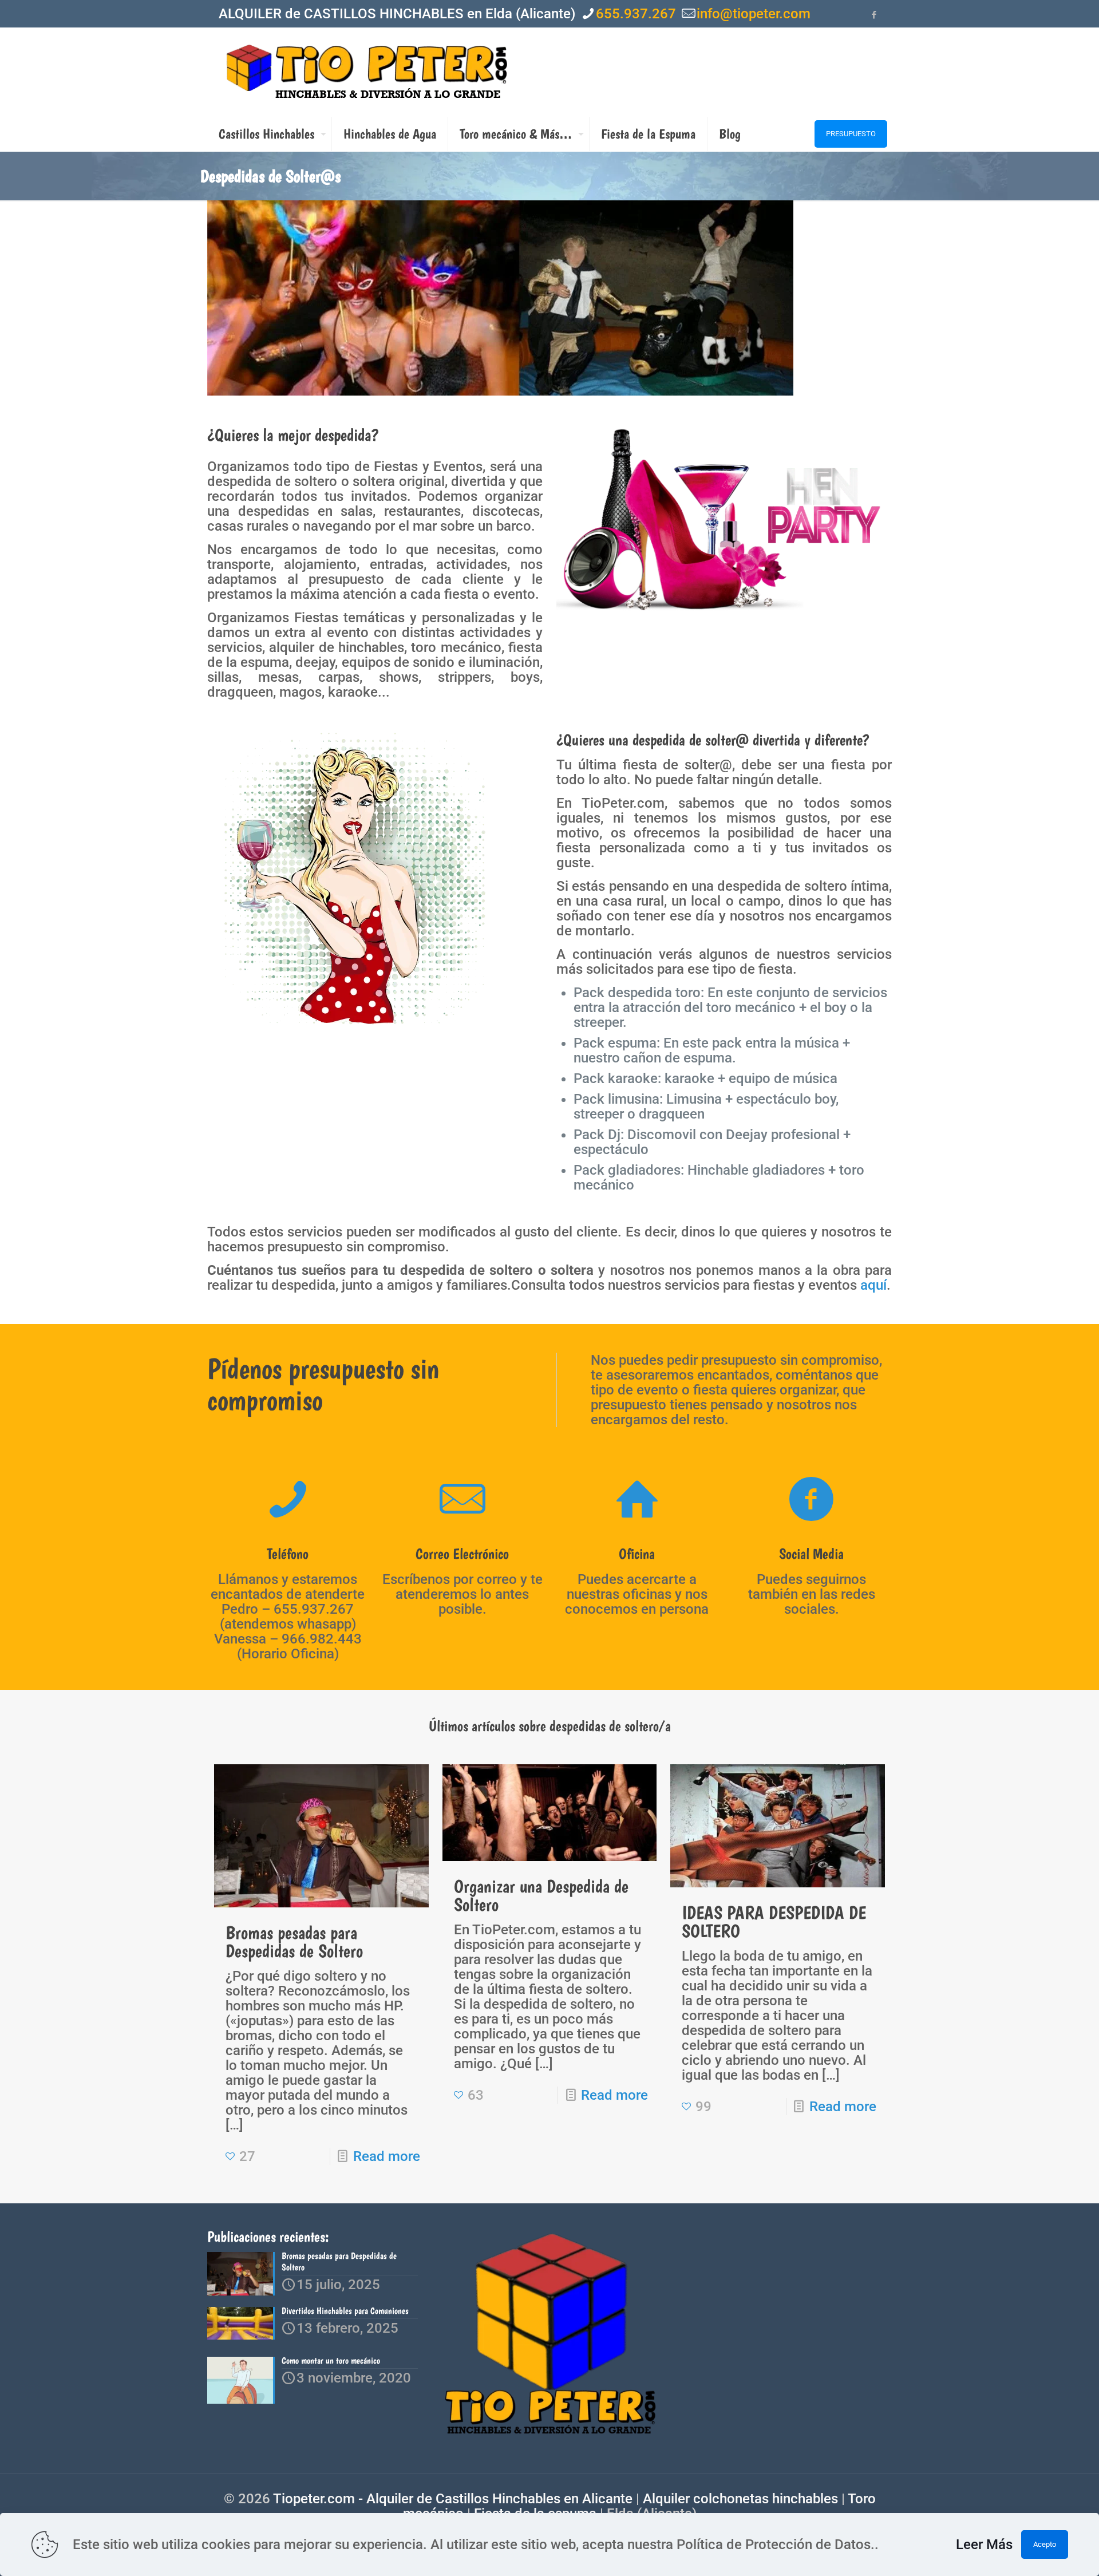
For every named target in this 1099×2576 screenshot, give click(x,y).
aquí (873, 1285)
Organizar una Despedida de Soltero (541, 1895)
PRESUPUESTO (851, 134)
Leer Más (984, 2545)
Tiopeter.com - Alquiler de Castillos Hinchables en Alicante (453, 2499)
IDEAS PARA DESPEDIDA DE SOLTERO (774, 1922)
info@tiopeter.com (754, 14)
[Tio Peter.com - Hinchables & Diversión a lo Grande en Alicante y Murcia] (367, 72)
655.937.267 (636, 14)
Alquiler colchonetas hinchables (740, 2499)
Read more (387, 2156)
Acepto (1045, 2544)
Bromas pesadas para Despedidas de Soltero (294, 1942)
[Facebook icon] (874, 15)
